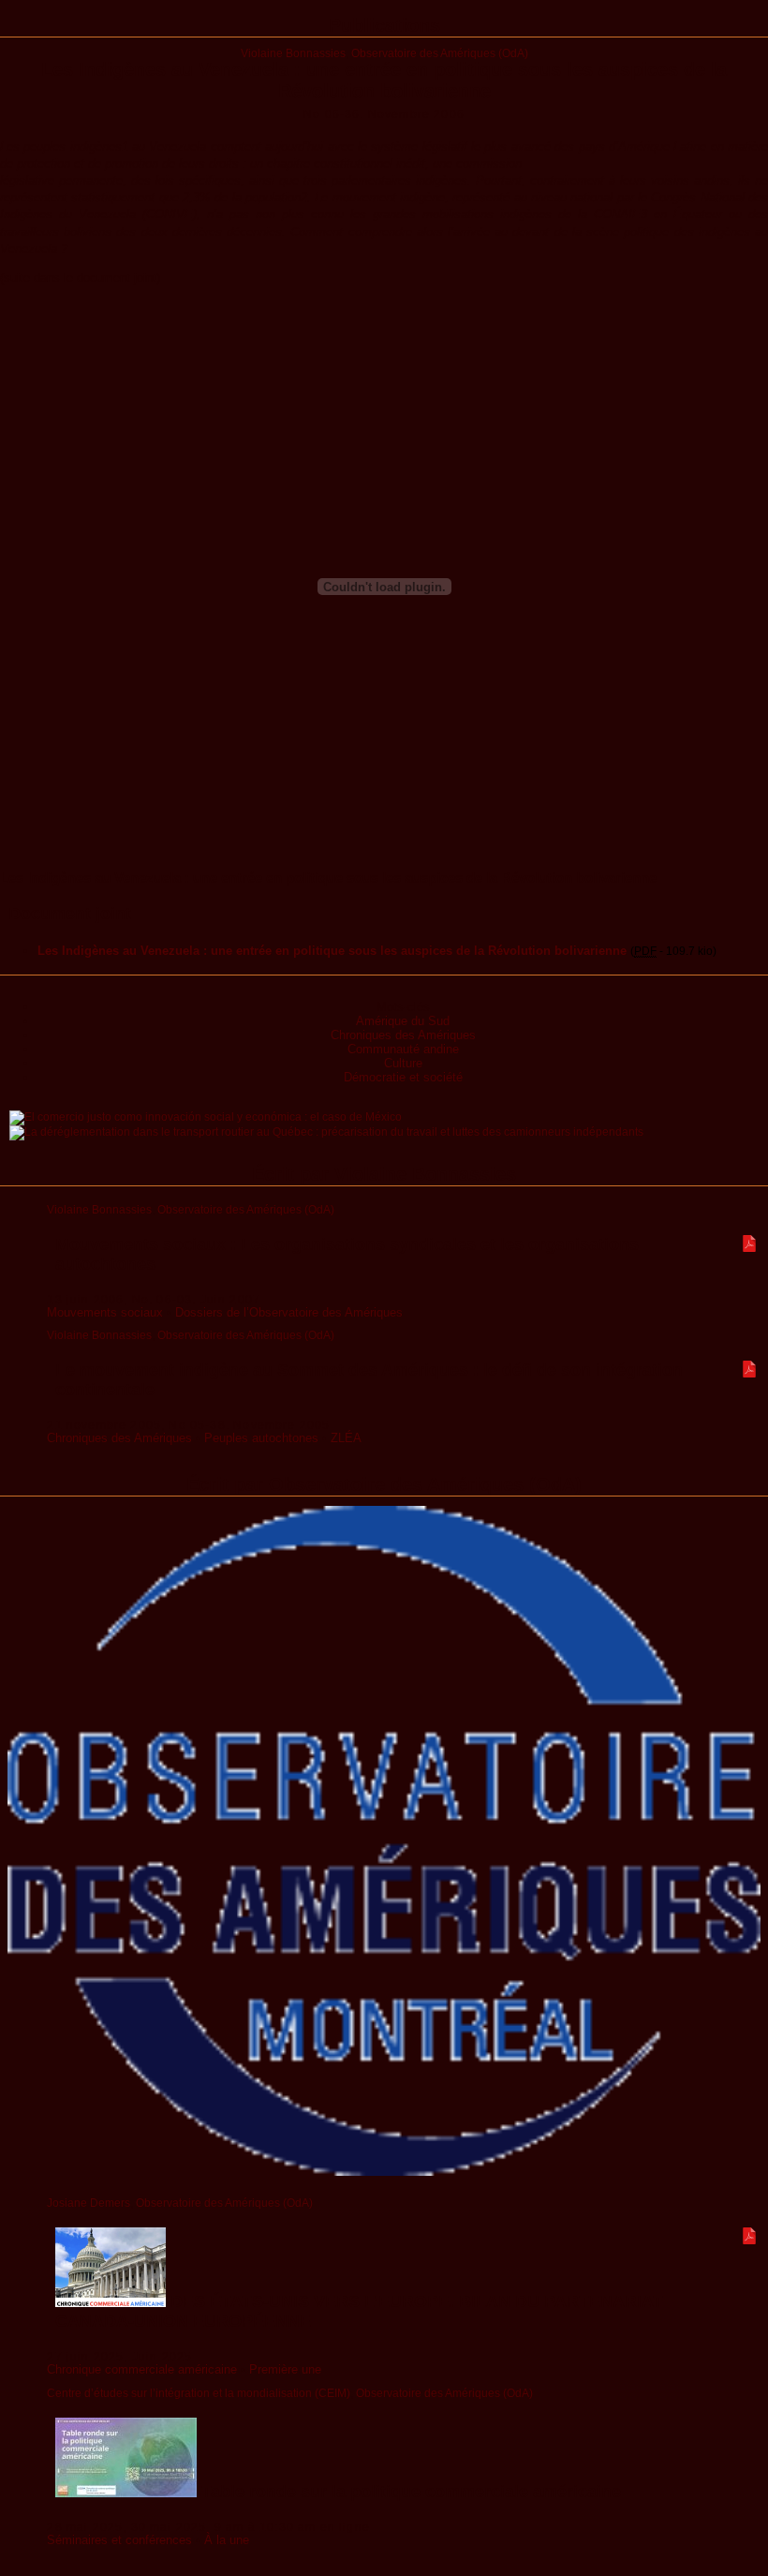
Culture (403, 1063)
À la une (227, 2540)
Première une (285, 2369)
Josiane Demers (89, 2203)
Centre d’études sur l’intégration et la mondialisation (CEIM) (199, 2393)
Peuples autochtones (261, 1438)
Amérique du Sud (403, 1021)
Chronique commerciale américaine (142, 2369)
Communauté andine (403, 1049)
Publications (384, 25)
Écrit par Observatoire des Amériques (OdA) (384, 1484)
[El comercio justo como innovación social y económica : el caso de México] (206, 1117)
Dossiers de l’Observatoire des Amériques (289, 1312)
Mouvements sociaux (105, 1312)
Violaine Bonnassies (293, 53)
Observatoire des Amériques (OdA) (440, 53)
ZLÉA (346, 1438)
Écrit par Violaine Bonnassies (384, 1174)
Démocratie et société (403, 1077)
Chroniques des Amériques (403, 1035)
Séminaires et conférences (119, 2540)
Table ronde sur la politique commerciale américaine (409, 2492)
